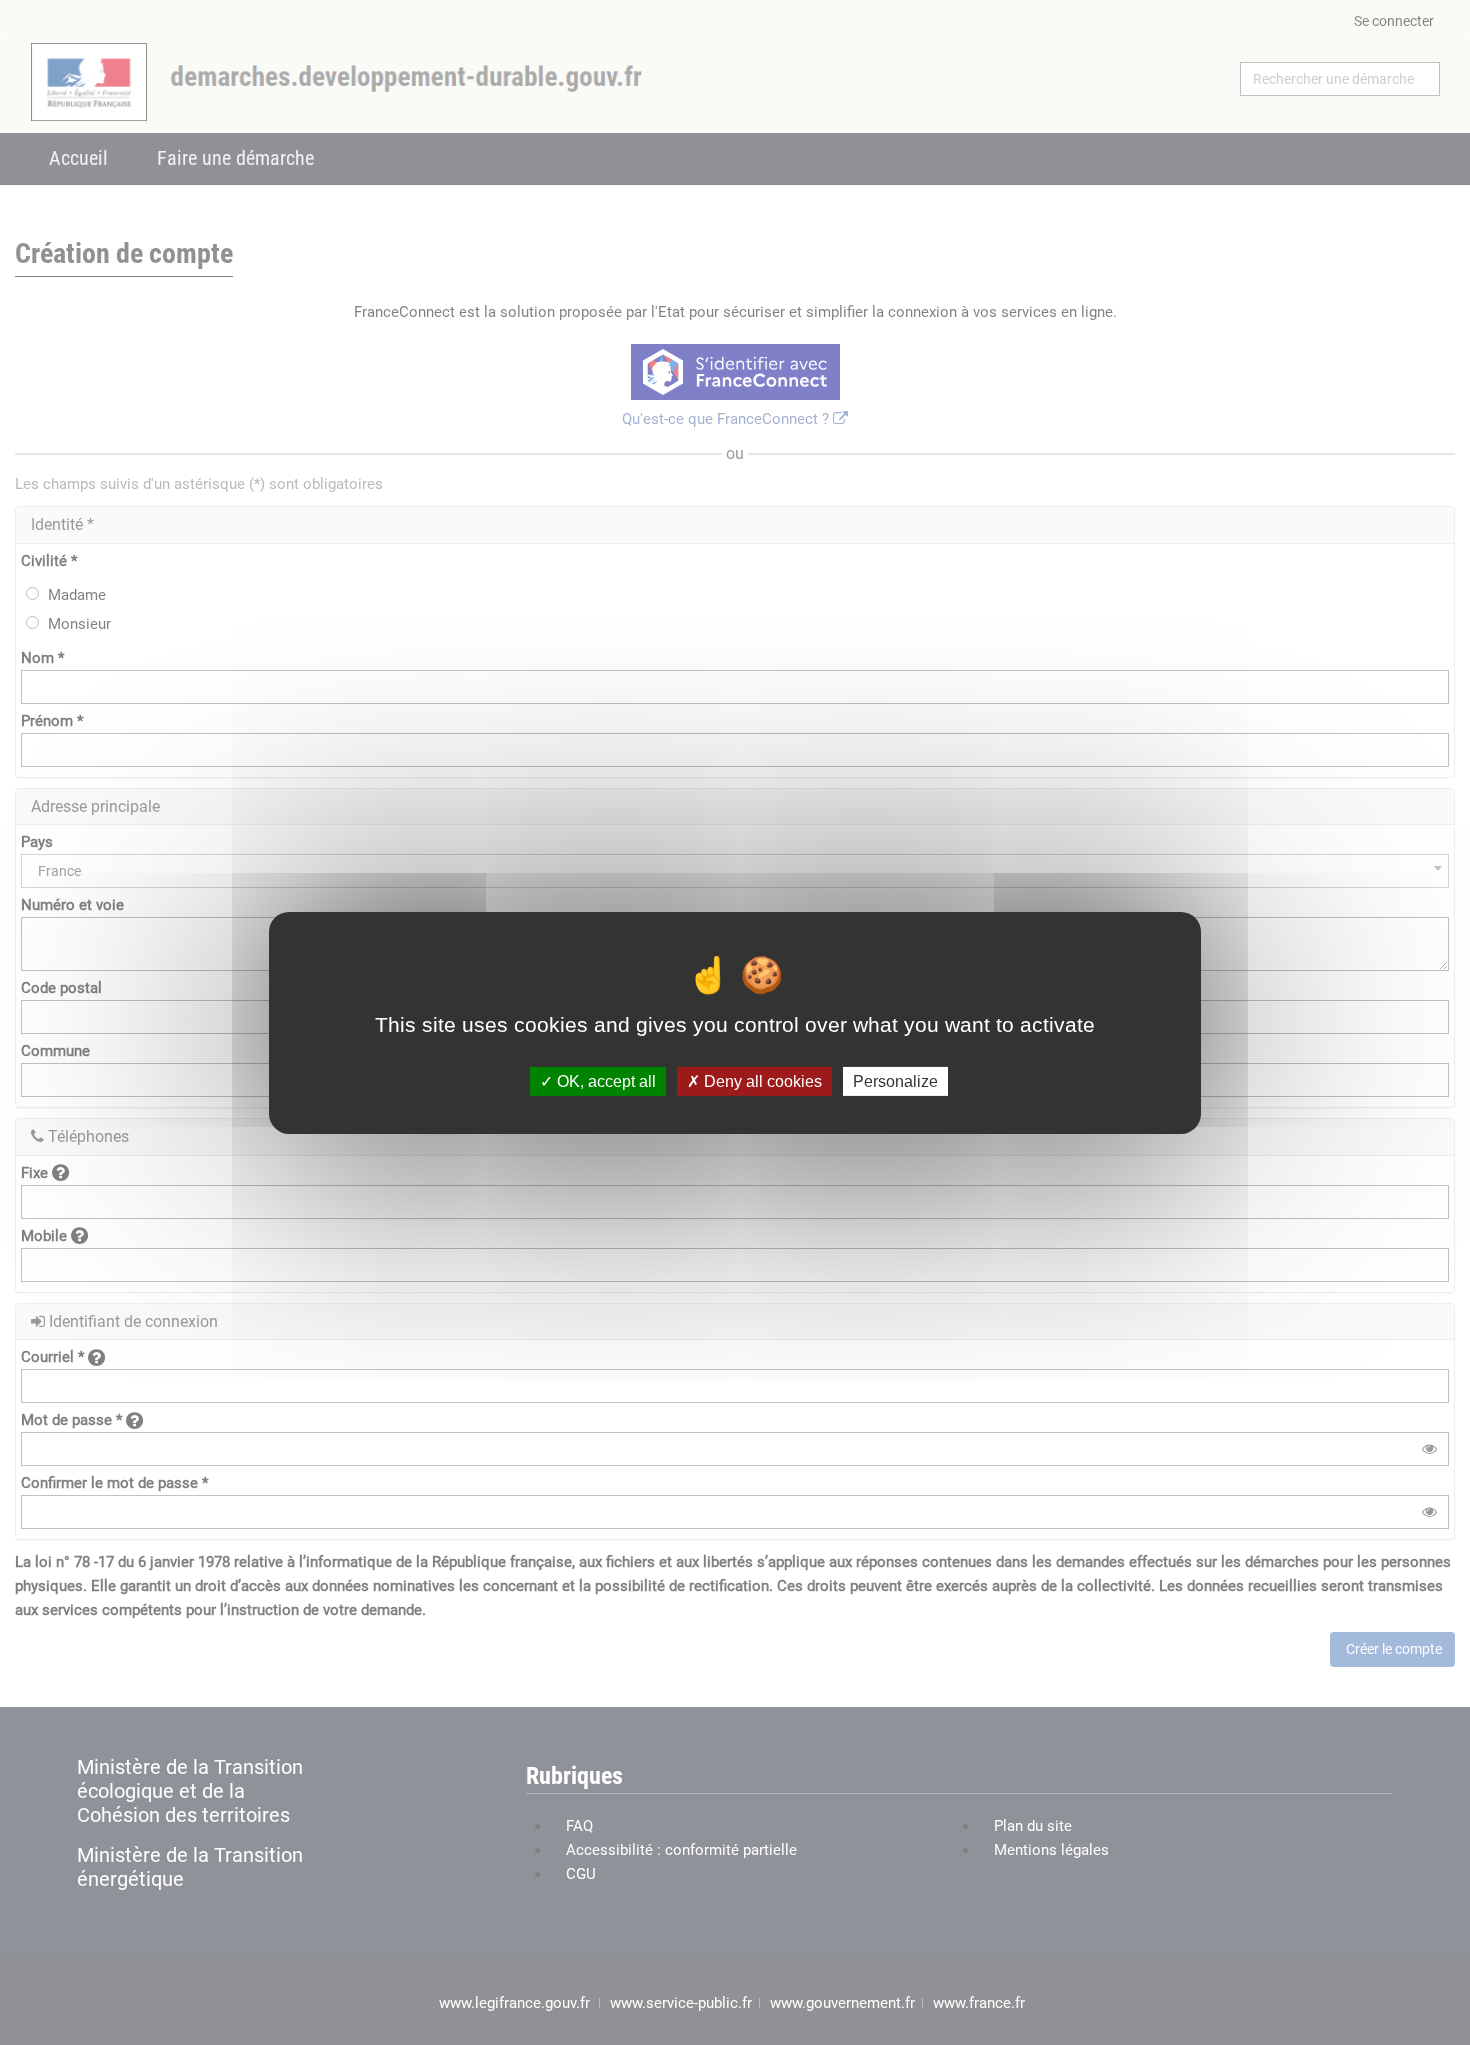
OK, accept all (604, 1080)
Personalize (895, 1080)
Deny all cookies (761, 1080)
